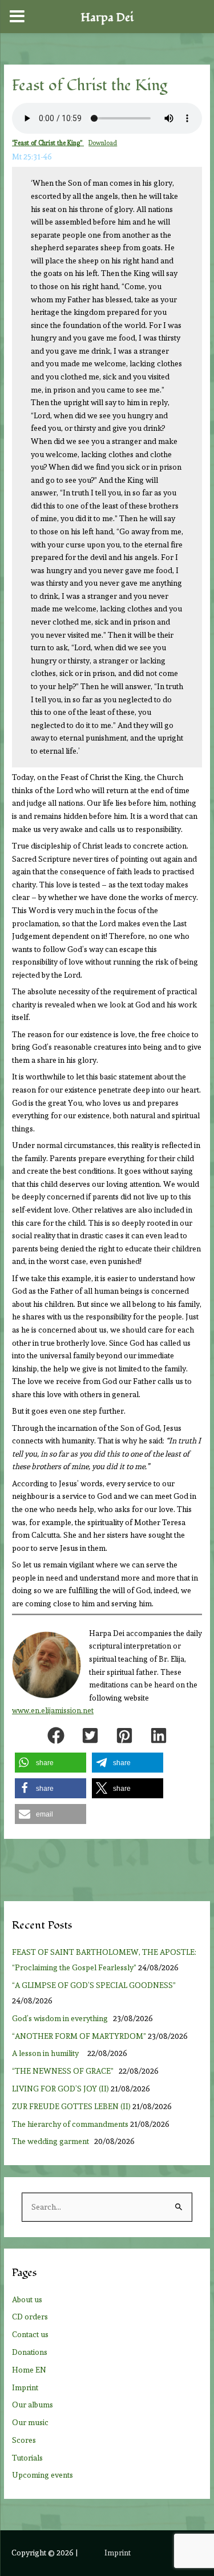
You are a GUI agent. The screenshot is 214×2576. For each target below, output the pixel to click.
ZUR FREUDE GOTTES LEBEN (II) (71, 2106)
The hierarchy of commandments (70, 2124)
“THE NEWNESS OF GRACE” (64, 2071)
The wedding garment (52, 2141)
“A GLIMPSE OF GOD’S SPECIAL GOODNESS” (94, 1985)
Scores (24, 2440)
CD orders (30, 2317)
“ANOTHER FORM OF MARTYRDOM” (79, 2036)
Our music (30, 2422)
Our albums (33, 2405)
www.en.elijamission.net (53, 1711)
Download (103, 143)
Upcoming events (43, 2475)
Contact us (30, 2334)
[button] (56, 1735)
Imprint (25, 2387)
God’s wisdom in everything (62, 2018)
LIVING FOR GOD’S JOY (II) (60, 2089)
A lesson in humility (49, 2053)
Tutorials (27, 2458)
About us (27, 2299)
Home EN (29, 2370)
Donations (30, 2352)
